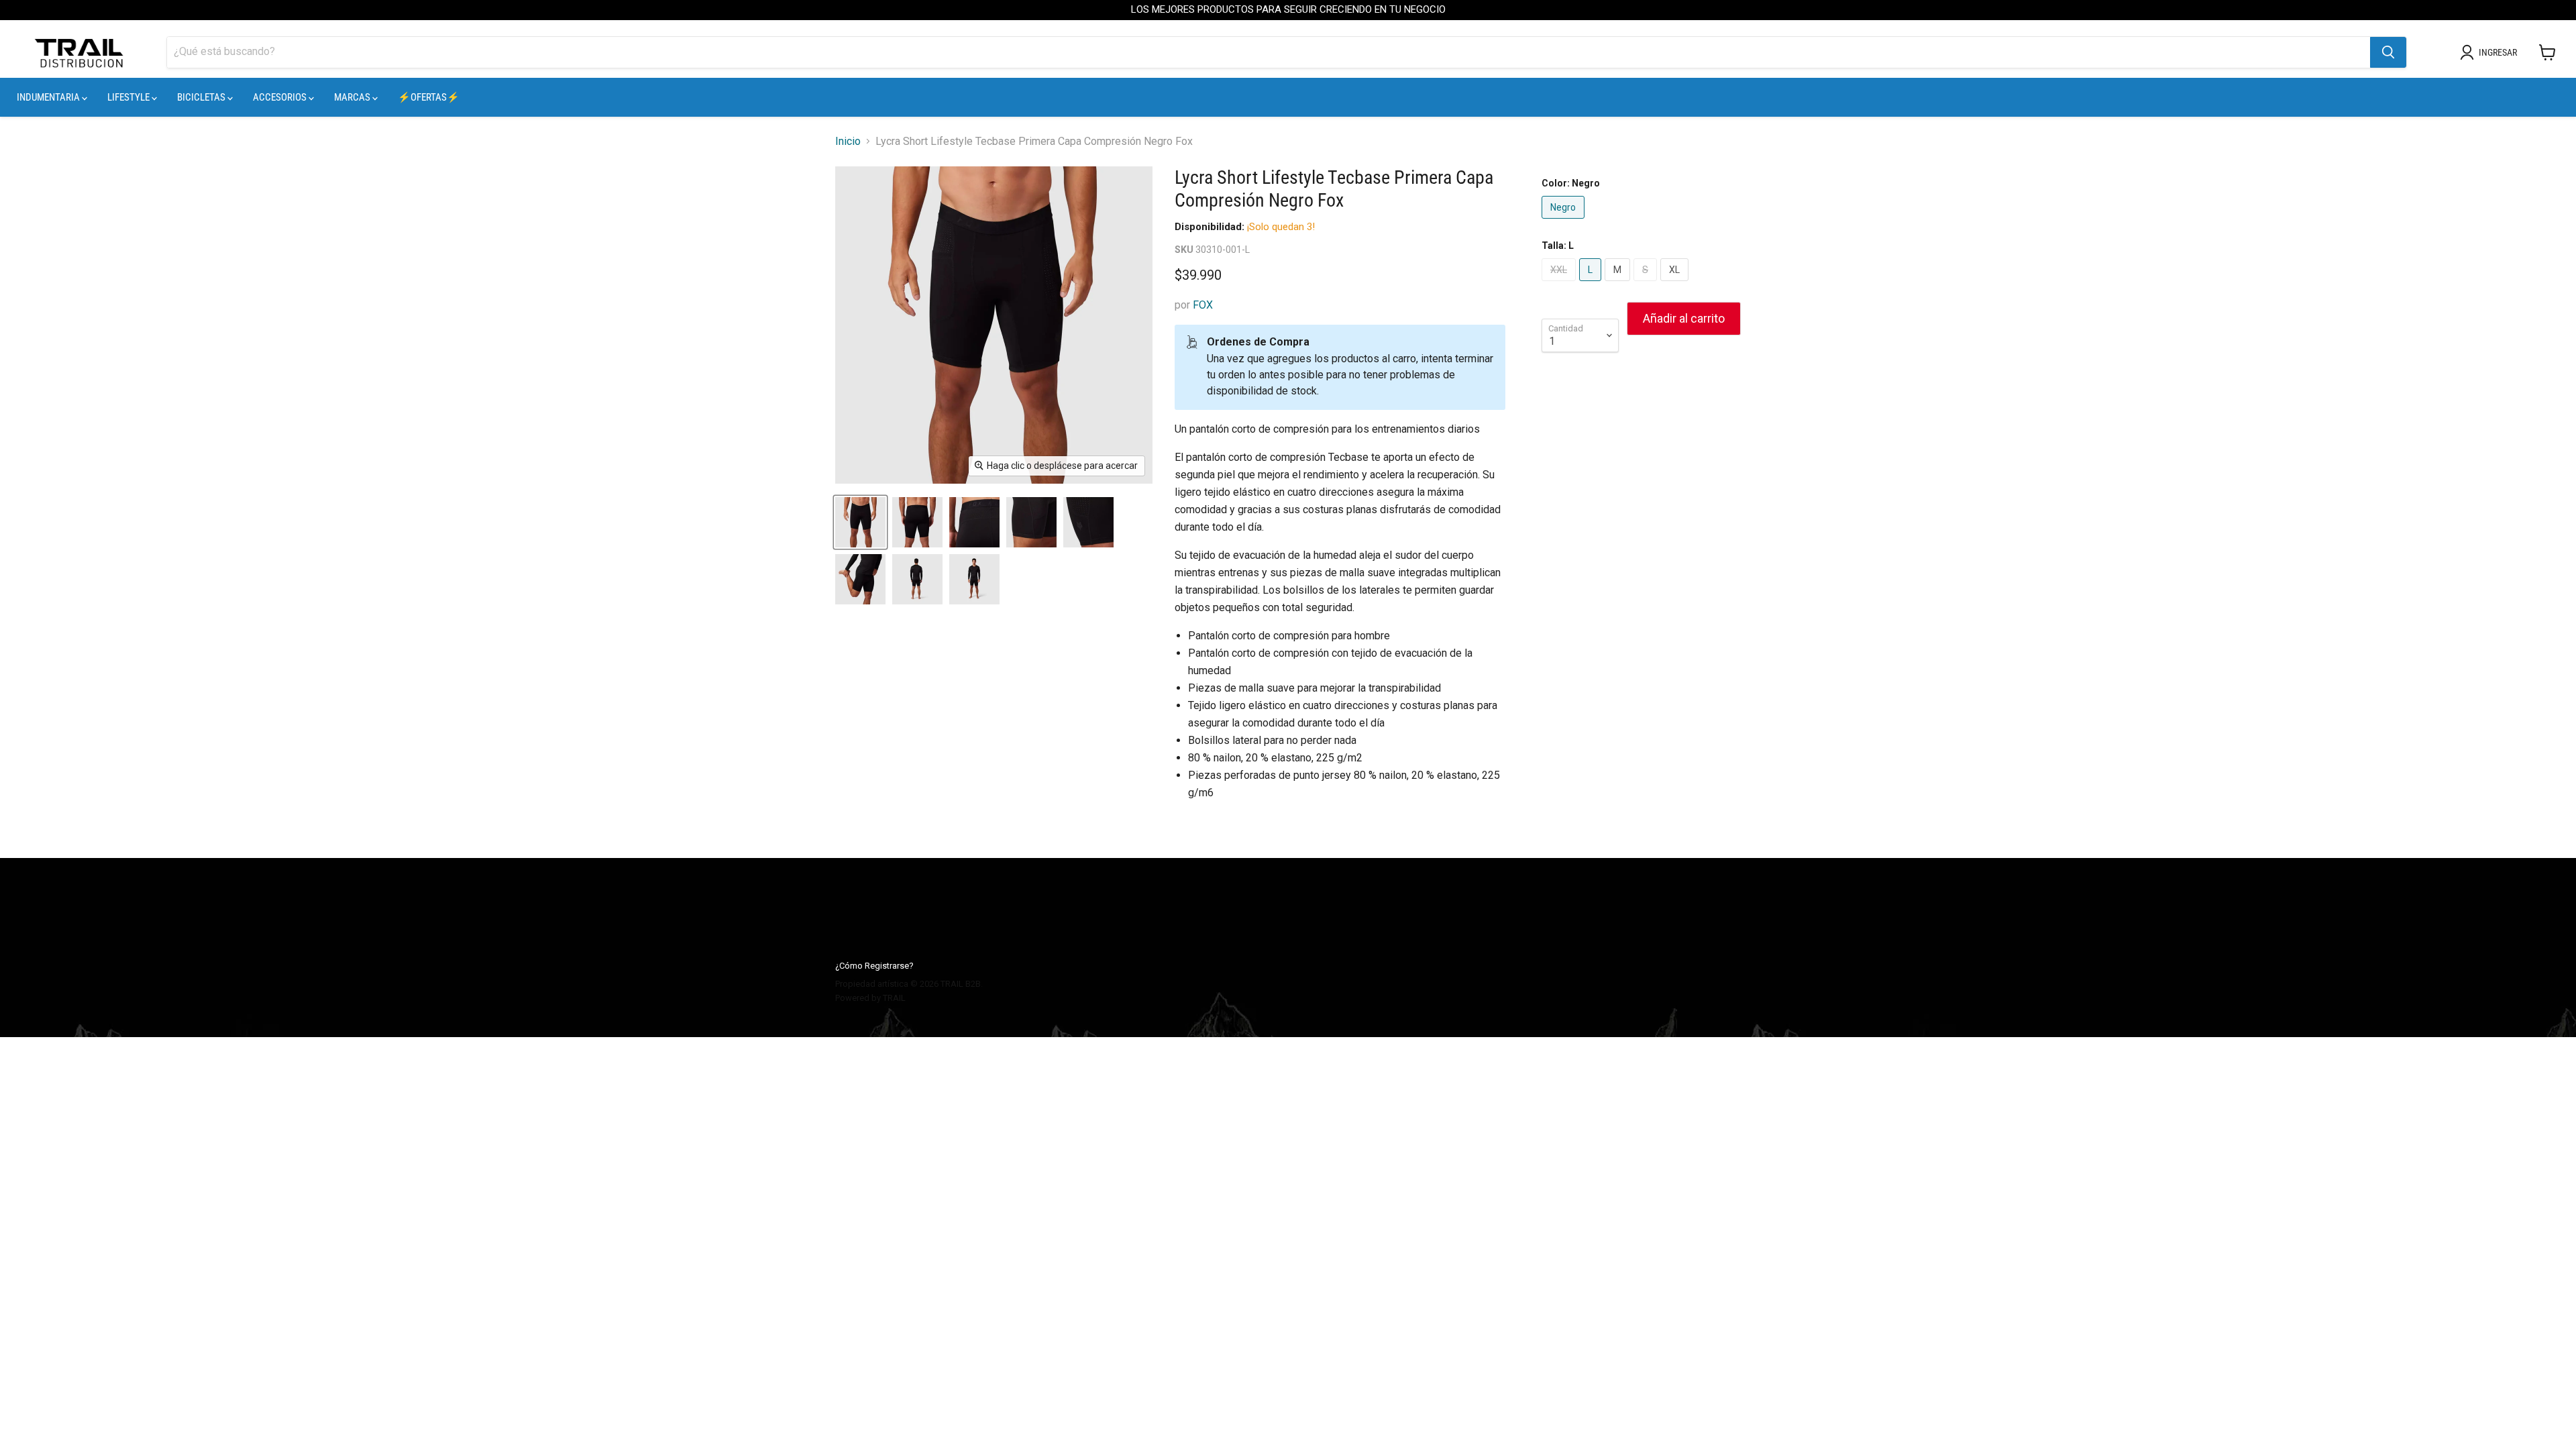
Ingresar (2498, 52)
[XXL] (1560, 284)
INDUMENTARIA (49, 97)
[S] (1647, 284)
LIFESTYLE (129, 97)
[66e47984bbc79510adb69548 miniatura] (860, 579)
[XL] (1676, 284)
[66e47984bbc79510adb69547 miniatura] (1088, 522)
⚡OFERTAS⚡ (429, 97)
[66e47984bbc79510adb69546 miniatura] (1031, 522)
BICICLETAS (202, 97)
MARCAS (353, 97)
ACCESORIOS (281, 97)
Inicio (848, 142)
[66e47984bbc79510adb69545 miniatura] (974, 522)
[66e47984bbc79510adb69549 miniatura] (917, 579)
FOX (1203, 305)
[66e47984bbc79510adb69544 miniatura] (917, 522)
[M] (1619, 284)
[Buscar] (2388, 52)
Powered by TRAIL (870, 998)
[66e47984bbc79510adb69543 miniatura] (860, 522)
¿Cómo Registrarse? (874, 966)
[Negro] (1565, 222)
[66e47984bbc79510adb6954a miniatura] (974, 579)
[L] (1592, 284)
